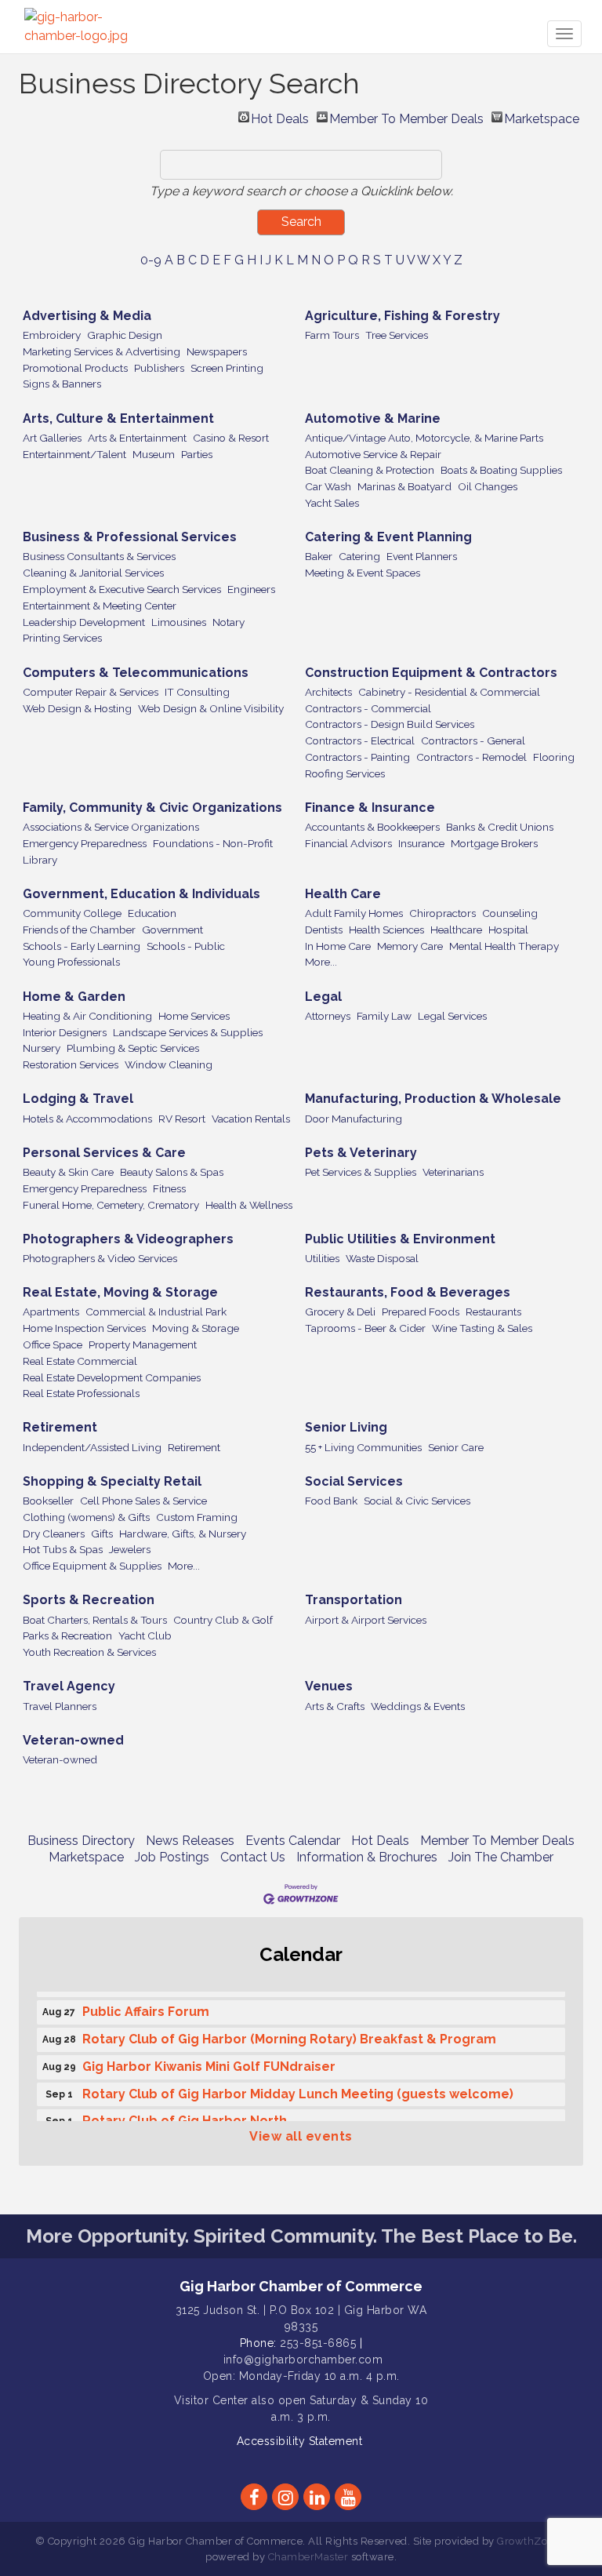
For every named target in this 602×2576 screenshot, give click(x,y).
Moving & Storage (196, 1328)
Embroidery (52, 335)
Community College (72, 913)
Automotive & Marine (373, 418)
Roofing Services (345, 773)
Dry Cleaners (54, 1534)
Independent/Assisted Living (92, 1447)
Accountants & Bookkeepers (372, 827)
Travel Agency (69, 1686)
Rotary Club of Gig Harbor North (185, 2115)
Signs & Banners (62, 384)
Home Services (194, 1016)
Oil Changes (488, 486)
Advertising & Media (87, 316)
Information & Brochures (367, 1857)
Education (152, 913)
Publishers (159, 368)
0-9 (151, 260)
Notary (228, 622)
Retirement (60, 1427)
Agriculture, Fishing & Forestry (403, 316)
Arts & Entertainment (137, 438)
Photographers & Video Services (100, 1258)
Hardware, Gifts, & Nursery (183, 1534)
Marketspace (542, 117)
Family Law (384, 1016)
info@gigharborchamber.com (303, 2360)
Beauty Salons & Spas (172, 1172)
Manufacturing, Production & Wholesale (433, 1099)
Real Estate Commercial (80, 1361)
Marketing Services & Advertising (102, 351)
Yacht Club (145, 1635)
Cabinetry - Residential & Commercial (449, 692)
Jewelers (130, 1549)
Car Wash (328, 486)
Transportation (354, 1600)
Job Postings (172, 1857)
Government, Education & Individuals (141, 894)
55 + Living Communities (363, 1447)
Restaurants (493, 1312)
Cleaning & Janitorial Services (93, 573)
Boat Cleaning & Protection (370, 470)
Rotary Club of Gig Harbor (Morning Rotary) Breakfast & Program (289, 2034)
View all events (301, 2136)
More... (321, 962)
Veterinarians (453, 1172)
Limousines (179, 622)
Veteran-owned (73, 1740)
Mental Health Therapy (504, 946)
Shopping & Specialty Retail (112, 1481)
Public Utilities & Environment (400, 1239)
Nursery (42, 1048)
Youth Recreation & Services (89, 1652)
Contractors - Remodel (471, 757)
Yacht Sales (332, 503)
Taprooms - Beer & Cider (365, 1328)
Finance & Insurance (370, 808)
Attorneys (328, 1016)
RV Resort (182, 1119)
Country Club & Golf (223, 1620)
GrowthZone (528, 2541)
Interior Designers (65, 1032)
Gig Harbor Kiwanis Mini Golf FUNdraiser (209, 2061)
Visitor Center (211, 2400)
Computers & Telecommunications (136, 673)
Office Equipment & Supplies (92, 1566)
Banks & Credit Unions (500, 827)
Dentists (324, 930)
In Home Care (338, 946)
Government (172, 930)
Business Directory (81, 1841)
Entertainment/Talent (74, 454)
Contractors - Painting (357, 757)
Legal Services (452, 1016)
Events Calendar (293, 1841)
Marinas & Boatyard (404, 486)
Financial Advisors (348, 843)
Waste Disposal (382, 1258)
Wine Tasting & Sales (482, 1328)
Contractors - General (473, 740)
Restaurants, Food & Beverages (408, 1292)
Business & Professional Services (130, 537)
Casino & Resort (231, 438)
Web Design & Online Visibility (211, 708)
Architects (328, 692)
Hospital (508, 930)
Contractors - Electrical (360, 740)
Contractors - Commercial (368, 708)
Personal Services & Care (104, 1153)
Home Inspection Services (84, 1328)
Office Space (53, 1344)
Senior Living (346, 1427)
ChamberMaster (308, 2557)
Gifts (102, 1534)
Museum (154, 454)
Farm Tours (332, 335)
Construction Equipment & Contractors (431, 673)
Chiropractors (442, 913)
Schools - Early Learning (82, 946)
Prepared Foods (421, 1312)
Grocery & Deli (340, 1312)
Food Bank (331, 1501)
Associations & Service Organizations (111, 827)
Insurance (421, 843)
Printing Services (62, 638)
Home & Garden (74, 997)
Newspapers (217, 351)
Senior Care (456, 1447)
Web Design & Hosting (77, 708)
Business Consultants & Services (99, 556)
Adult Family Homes (354, 913)
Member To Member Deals (406, 117)
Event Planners (422, 556)
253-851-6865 (318, 2343)
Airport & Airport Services (366, 1620)
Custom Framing (197, 1517)
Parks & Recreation (67, 1635)
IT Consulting (197, 692)
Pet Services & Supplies (361, 1172)
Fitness (169, 1188)
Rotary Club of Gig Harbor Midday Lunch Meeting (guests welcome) (298, 2088)
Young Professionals (71, 962)
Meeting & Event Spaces (363, 573)
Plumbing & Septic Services (133, 1048)
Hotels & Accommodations (87, 1119)
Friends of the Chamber (79, 930)
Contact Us (253, 1857)
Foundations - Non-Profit (213, 843)
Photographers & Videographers (128, 1239)
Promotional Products (75, 368)
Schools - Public (186, 946)
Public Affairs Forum (146, 2006)
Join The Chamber (501, 1857)
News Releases (190, 1841)
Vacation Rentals (251, 1119)
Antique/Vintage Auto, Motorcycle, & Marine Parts (424, 438)
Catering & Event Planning (388, 537)
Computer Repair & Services (91, 692)
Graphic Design (125, 335)
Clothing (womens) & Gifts (86, 1517)
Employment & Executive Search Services (122, 589)
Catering (359, 556)
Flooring (554, 757)
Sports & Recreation (89, 1600)
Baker (319, 556)
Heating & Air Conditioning (87, 1016)
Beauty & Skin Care (68, 1172)
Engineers (251, 589)
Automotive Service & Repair (373, 454)
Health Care (343, 894)
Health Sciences (386, 930)
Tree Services (397, 335)
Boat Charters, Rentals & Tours (95, 1620)
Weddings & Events (418, 1706)
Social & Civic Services (417, 1501)
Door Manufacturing (354, 1119)
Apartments (51, 1312)
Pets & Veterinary (361, 1153)
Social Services (354, 1481)
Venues (329, 1686)
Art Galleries (52, 438)
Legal (323, 997)
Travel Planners (60, 1706)
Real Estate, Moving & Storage (120, 1292)
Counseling (510, 913)
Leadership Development (84, 622)
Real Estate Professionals (81, 1393)
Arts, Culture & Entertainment (118, 418)
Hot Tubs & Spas (63, 1549)
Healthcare (456, 930)
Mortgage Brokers (494, 843)
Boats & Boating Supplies (501, 470)
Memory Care (410, 946)
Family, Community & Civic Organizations (152, 808)
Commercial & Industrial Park (156, 1312)
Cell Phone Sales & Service (143, 1501)
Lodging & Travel (78, 1099)
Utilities (322, 1258)
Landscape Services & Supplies (188, 1032)
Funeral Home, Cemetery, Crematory (111, 1205)
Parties (197, 454)
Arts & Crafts (335, 1706)
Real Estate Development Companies (112, 1377)
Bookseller (48, 1501)
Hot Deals (280, 117)
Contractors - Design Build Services (390, 724)
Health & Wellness (249, 1205)
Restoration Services (71, 1064)
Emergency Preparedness (85, 843)
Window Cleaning (169, 1064)
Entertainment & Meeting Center (100, 606)
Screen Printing (227, 368)
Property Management (143, 1344)
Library (40, 860)
